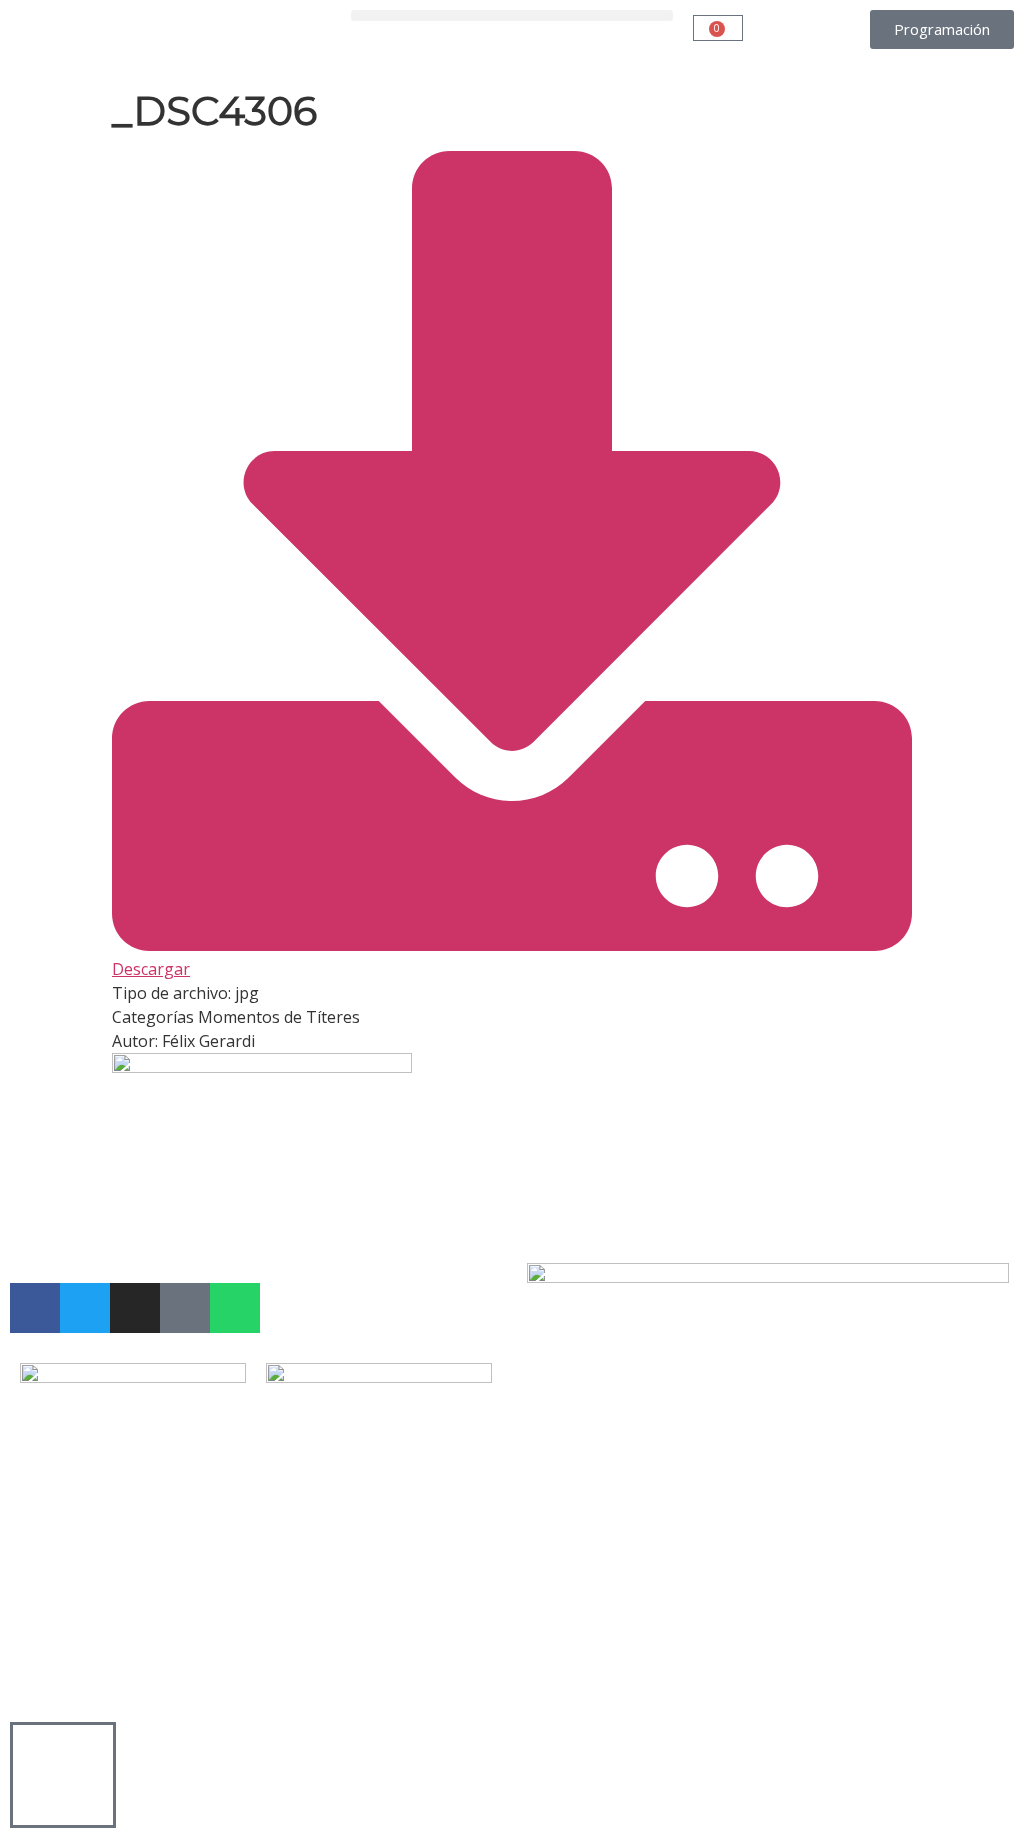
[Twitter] (85, 1308)
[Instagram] (135, 1308)
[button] (511, 15)
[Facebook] (35, 1308)
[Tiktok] (185, 1308)
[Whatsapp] (235, 1308)
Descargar (151, 969)
